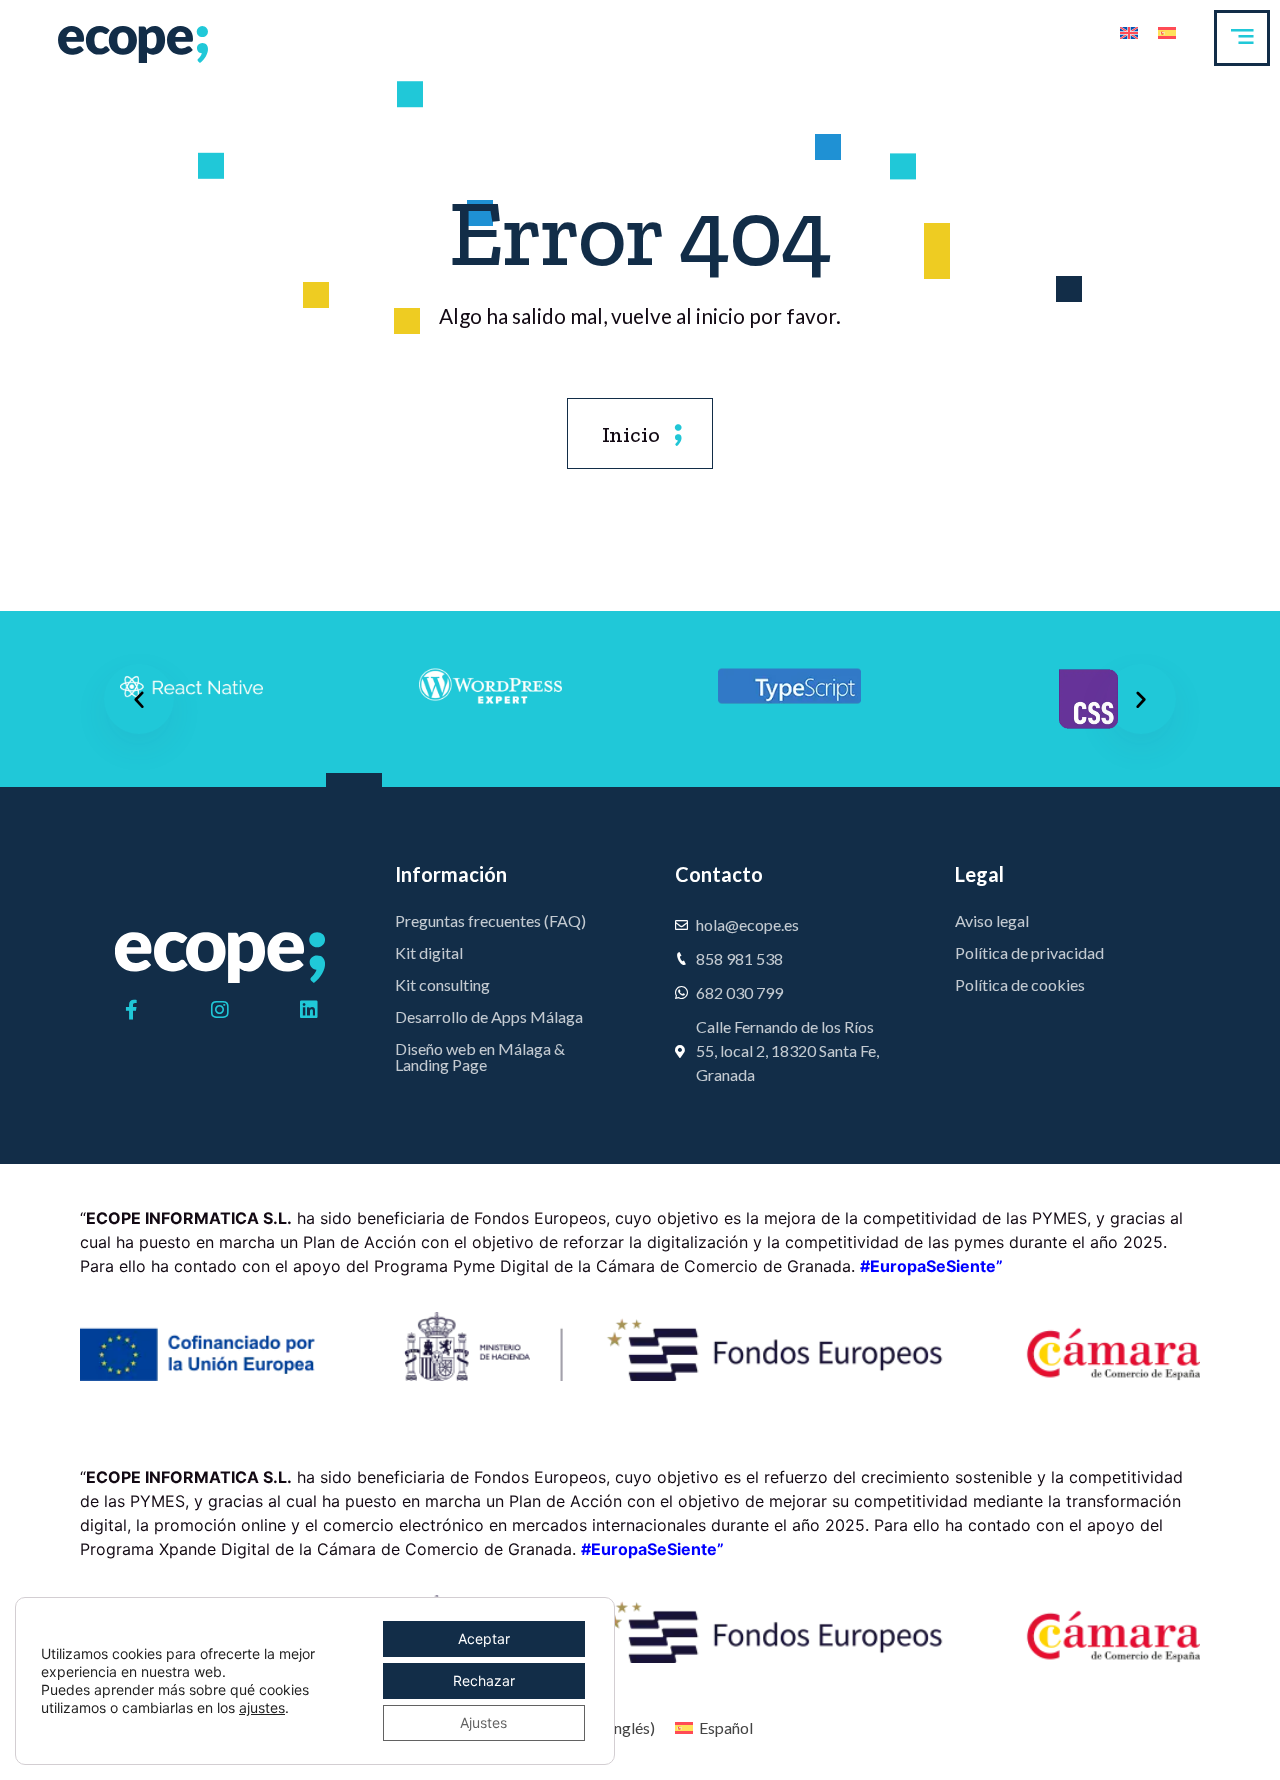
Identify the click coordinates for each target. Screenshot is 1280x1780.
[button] (139, 699)
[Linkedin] (309, 1010)
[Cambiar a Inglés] (1129, 31)
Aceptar (484, 1638)
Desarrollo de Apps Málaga (489, 1016)
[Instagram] (220, 1010)
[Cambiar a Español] (1167, 31)
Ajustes (483, 1722)
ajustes (262, 1707)
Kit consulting (442, 984)
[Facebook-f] (131, 1010)
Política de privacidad (1029, 952)
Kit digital (429, 952)
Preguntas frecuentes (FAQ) (490, 920)
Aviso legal (992, 920)
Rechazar (484, 1680)
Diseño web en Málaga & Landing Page (480, 1056)
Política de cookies (1020, 984)
